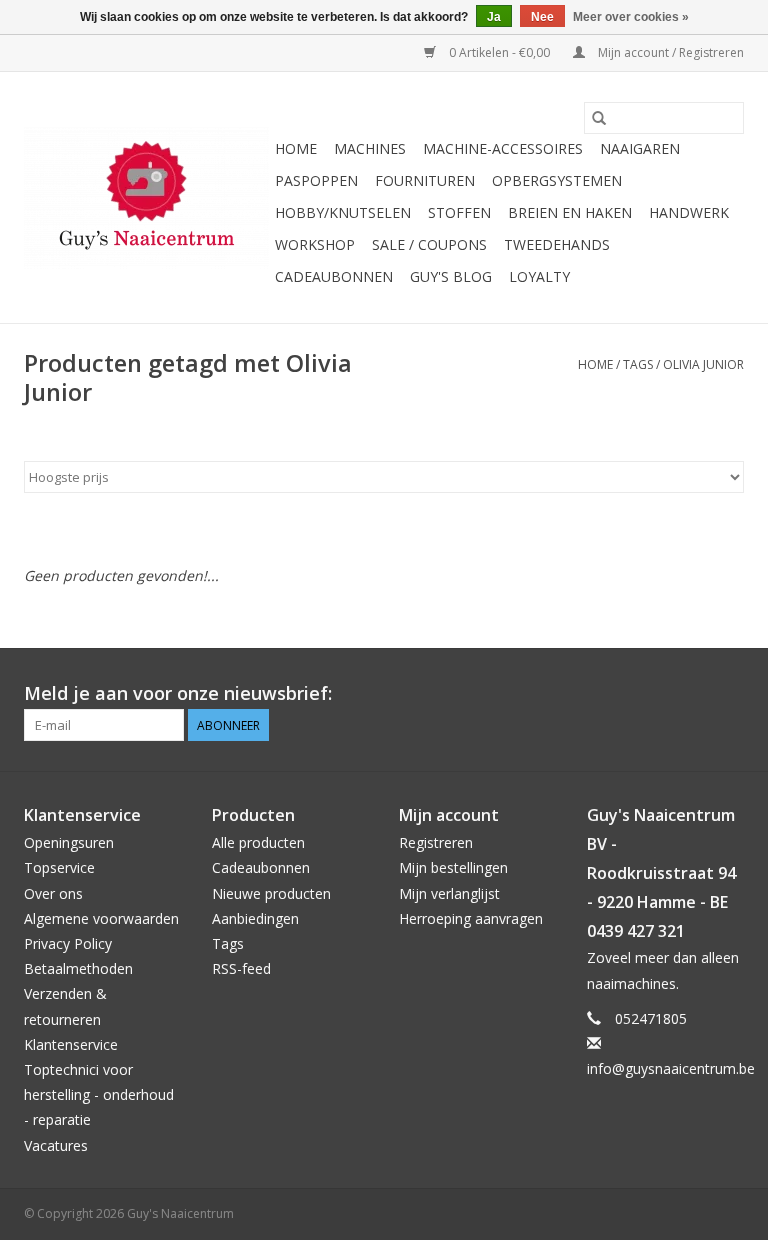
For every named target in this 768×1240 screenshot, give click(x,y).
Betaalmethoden (78, 968)
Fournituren (425, 180)
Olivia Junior (703, 364)
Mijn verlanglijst (449, 893)
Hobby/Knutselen (343, 212)
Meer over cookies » (631, 17)
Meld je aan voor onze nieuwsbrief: (178, 693)
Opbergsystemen (557, 180)
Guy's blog (451, 276)
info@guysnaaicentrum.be (671, 1068)
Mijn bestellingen (453, 867)
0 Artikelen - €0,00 (499, 52)
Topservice (59, 867)
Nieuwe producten (271, 893)
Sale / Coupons (429, 244)
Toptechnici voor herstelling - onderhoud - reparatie (99, 1094)
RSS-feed (241, 968)
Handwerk (689, 212)
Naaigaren (640, 148)
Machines (370, 148)
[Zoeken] (599, 118)
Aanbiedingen (255, 918)
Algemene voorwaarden (101, 918)
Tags (638, 364)
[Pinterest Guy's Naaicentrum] (692, 694)
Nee (542, 17)
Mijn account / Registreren (669, 52)
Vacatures (56, 1145)
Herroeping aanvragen (471, 918)
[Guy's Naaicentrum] (146, 198)
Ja (494, 17)
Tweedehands (557, 244)
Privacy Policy (68, 943)
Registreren (436, 842)
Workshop (315, 244)
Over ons (53, 893)
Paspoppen (316, 180)
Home (296, 148)
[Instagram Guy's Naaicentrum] (728, 694)
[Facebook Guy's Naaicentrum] (656, 694)
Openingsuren (69, 842)
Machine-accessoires (503, 148)
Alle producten (258, 842)
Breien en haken (570, 212)
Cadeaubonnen (334, 276)
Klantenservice (71, 1044)
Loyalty (539, 276)
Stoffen (459, 212)
